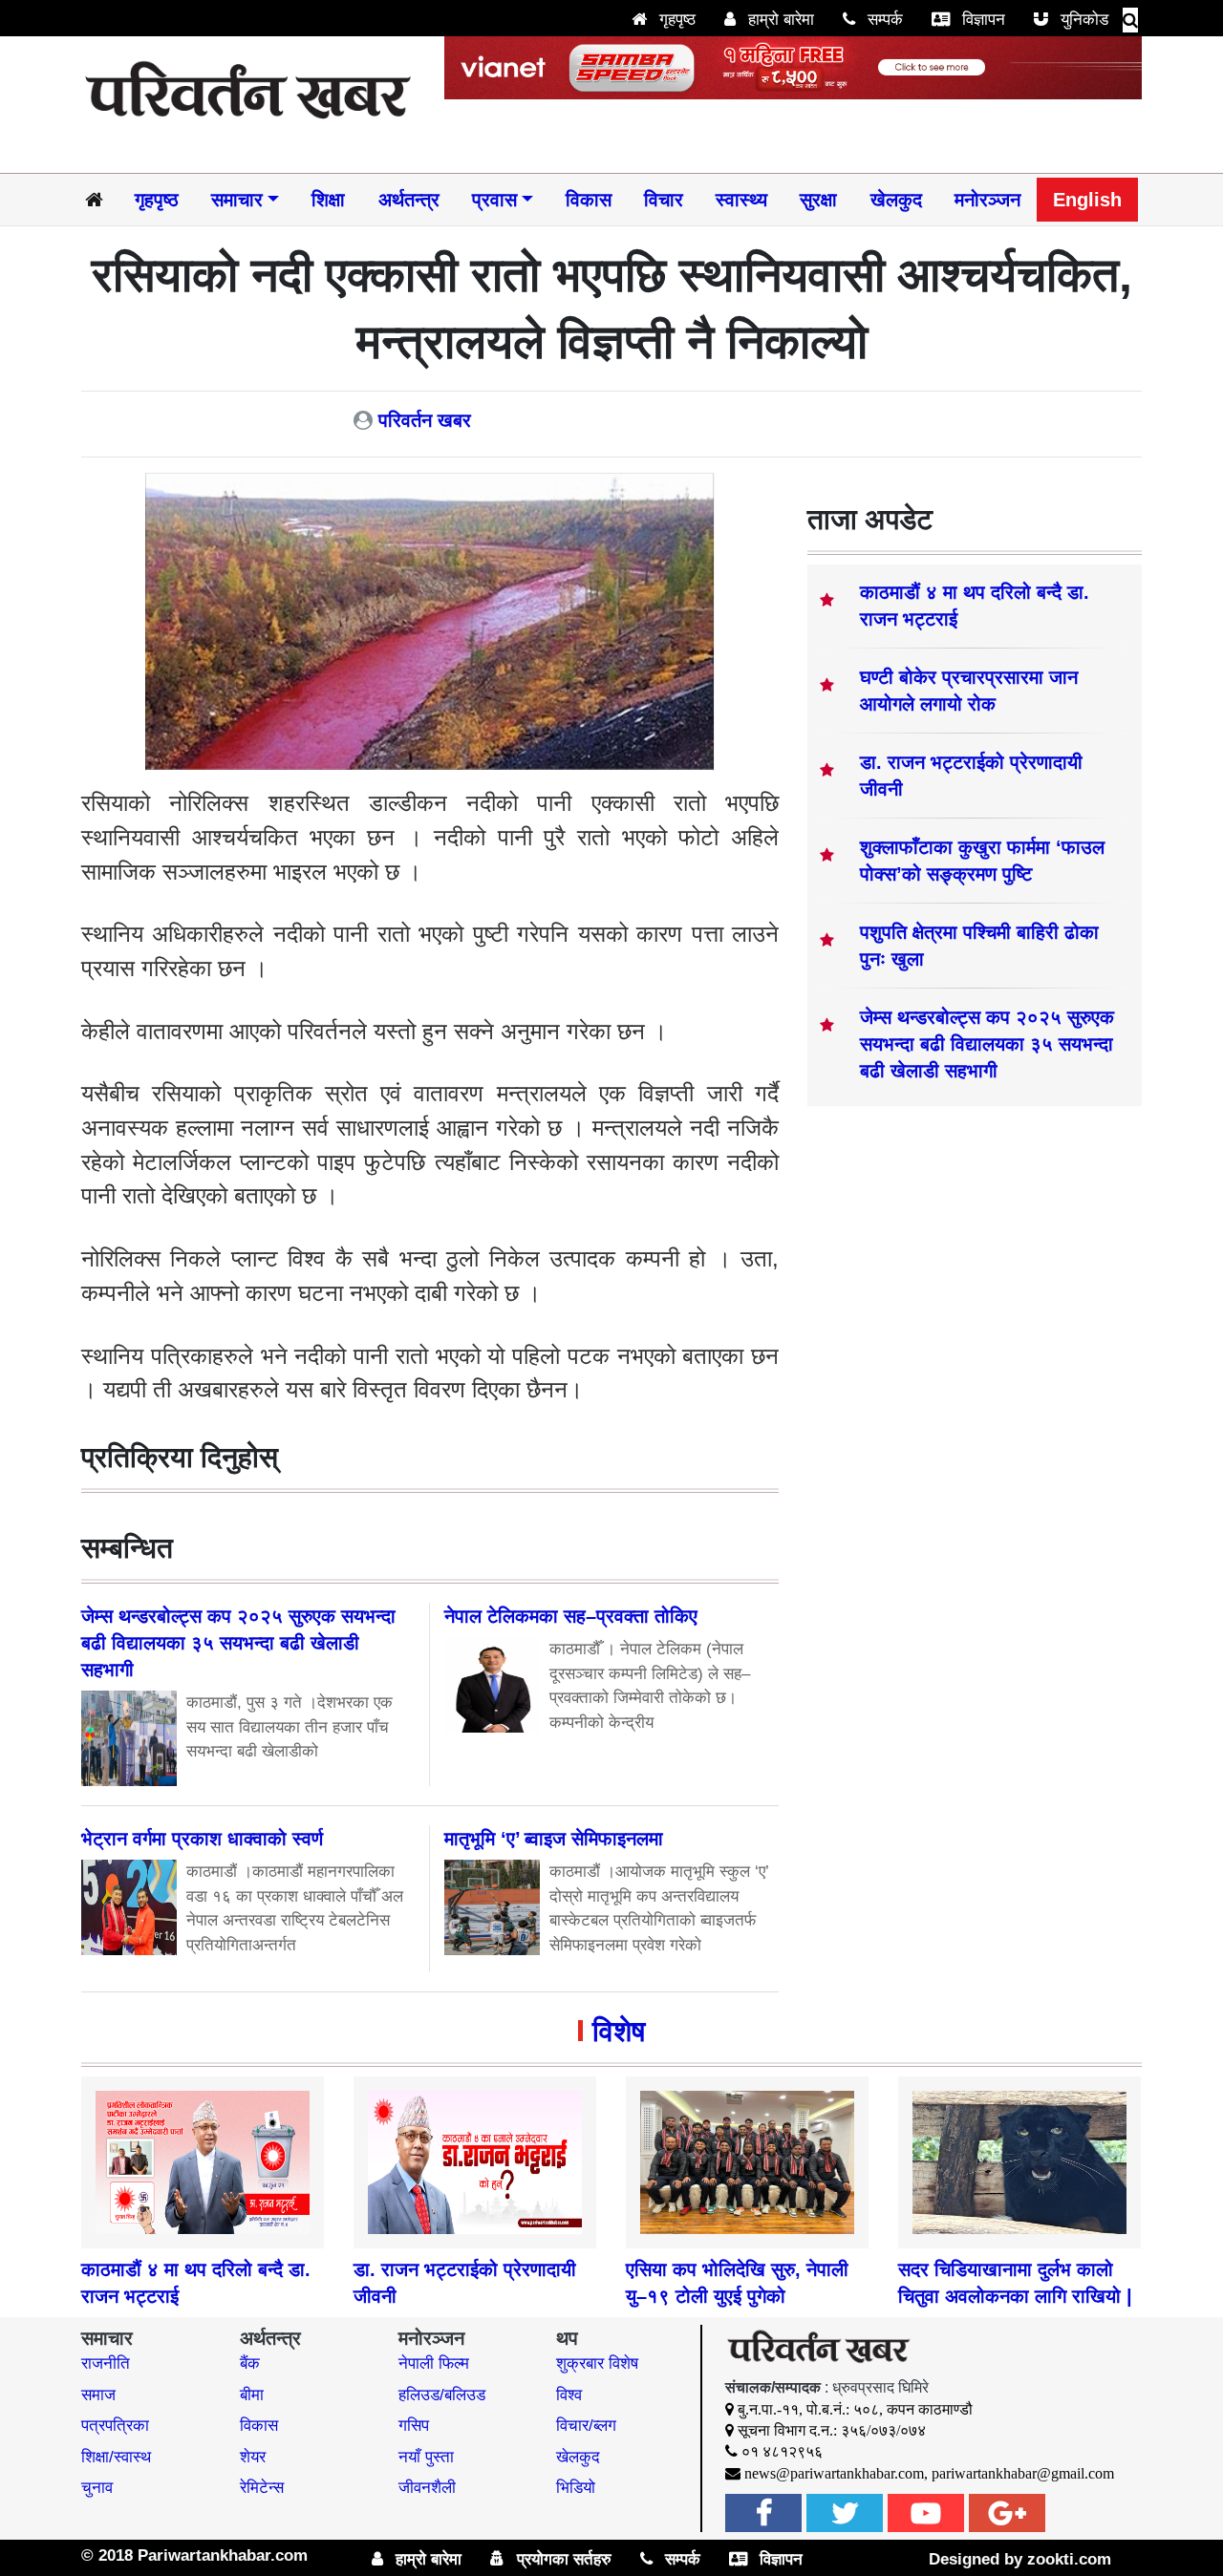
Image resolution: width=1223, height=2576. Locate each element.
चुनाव (97, 2488)
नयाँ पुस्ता (426, 2457)
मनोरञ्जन (987, 200)
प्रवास (494, 200)
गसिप (414, 2426)
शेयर (253, 2457)
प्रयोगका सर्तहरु (562, 2559)
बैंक (250, 2363)
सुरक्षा (818, 200)
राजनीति (106, 2363)
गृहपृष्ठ (675, 20)
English (1087, 200)
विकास (589, 200)
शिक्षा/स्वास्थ (116, 2457)
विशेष (619, 2031)
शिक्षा (328, 200)
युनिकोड (1082, 20)
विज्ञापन (981, 20)
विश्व (569, 2395)
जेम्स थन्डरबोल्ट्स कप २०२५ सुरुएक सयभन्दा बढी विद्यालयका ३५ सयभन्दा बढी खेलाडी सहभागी (987, 1044)
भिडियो (576, 2488)
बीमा (252, 2395)
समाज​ (98, 2395)
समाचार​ (237, 200)
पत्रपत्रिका (115, 2426)
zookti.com (1069, 2559)
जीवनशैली (427, 2488)
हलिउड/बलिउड (442, 2395)
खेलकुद (896, 200)
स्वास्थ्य (741, 200)
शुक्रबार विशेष (597, 2363)
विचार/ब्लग (586, 2426)
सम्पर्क (883, 20)
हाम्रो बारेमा (779, 20)
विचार (664, 200)
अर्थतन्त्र (409, 200)
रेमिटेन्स (262, 2488)
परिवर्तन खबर (425, 420)
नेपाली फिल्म (434, 2363)
